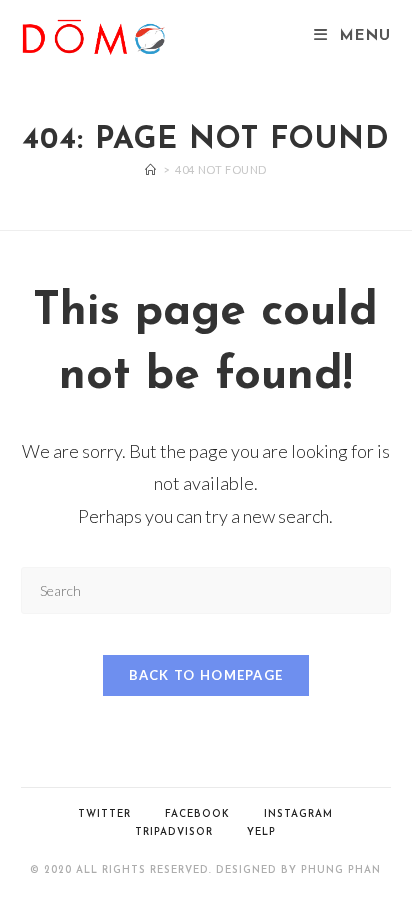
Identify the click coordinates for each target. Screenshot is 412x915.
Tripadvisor (174, 832)
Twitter (104, 814)
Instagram (298, 814)
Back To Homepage (206, 675)
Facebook (197, 814)
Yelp (261, 832)
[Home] (151, 169)
